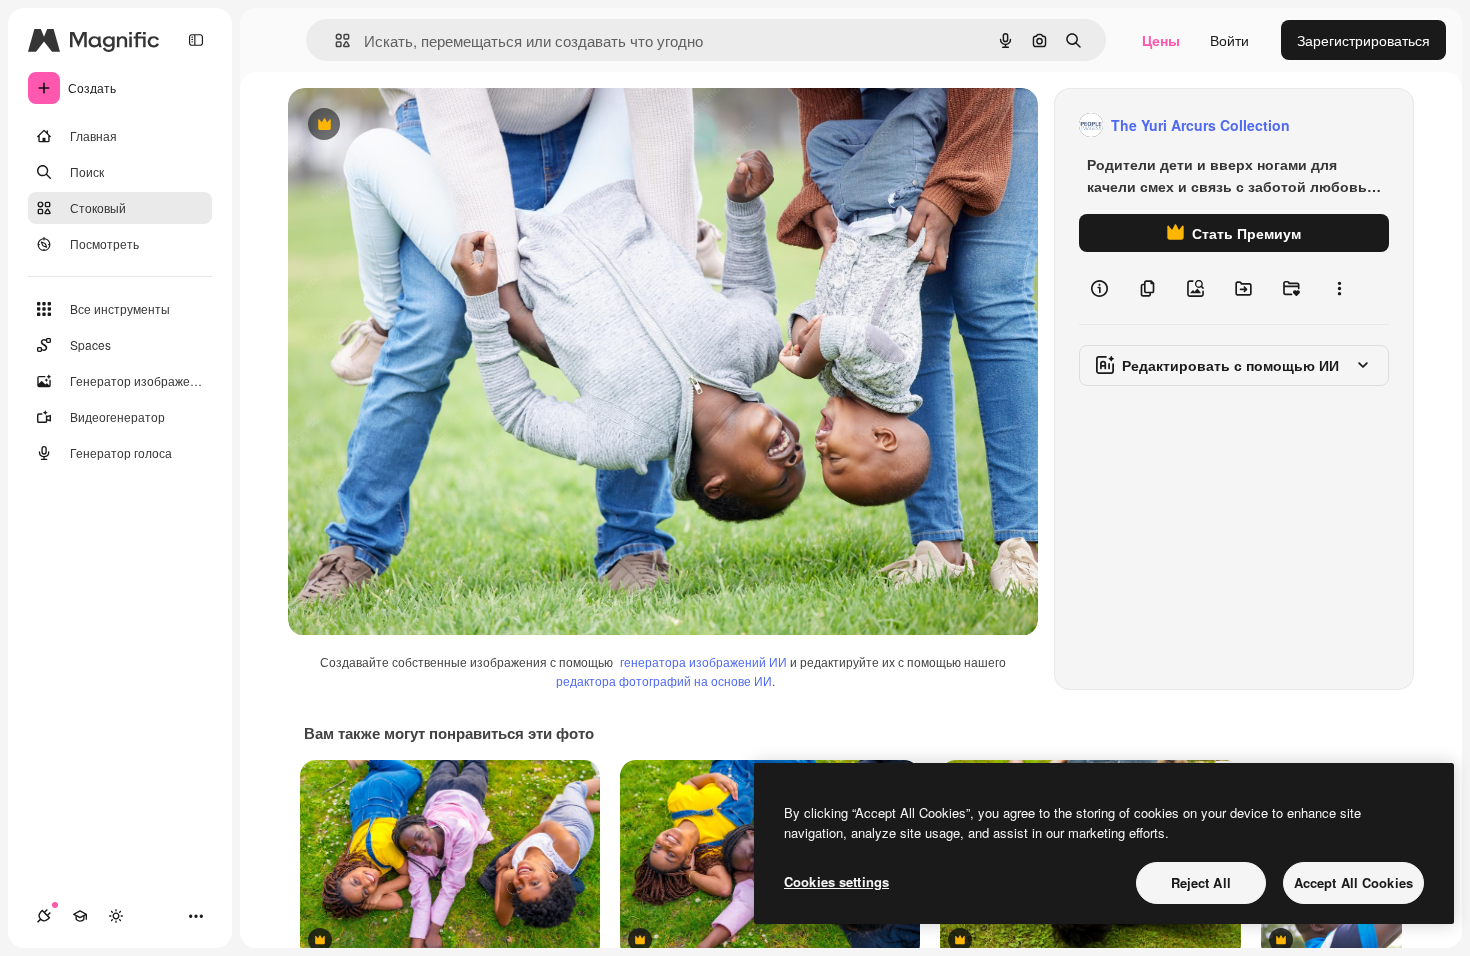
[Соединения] (44, 916)
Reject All (1201, 882)
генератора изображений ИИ (703, 661)
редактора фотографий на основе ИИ (664, 680)
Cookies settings (836, 881)
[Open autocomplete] (334, 40)
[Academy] (80, 916)
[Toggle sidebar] (196, 40)
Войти (1229, 40)
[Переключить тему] (116, 916)
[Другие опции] (1339, 288)
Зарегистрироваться (1363, 40)
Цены (1161, 40)
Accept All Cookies (1353, 882)
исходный (422, 125)
